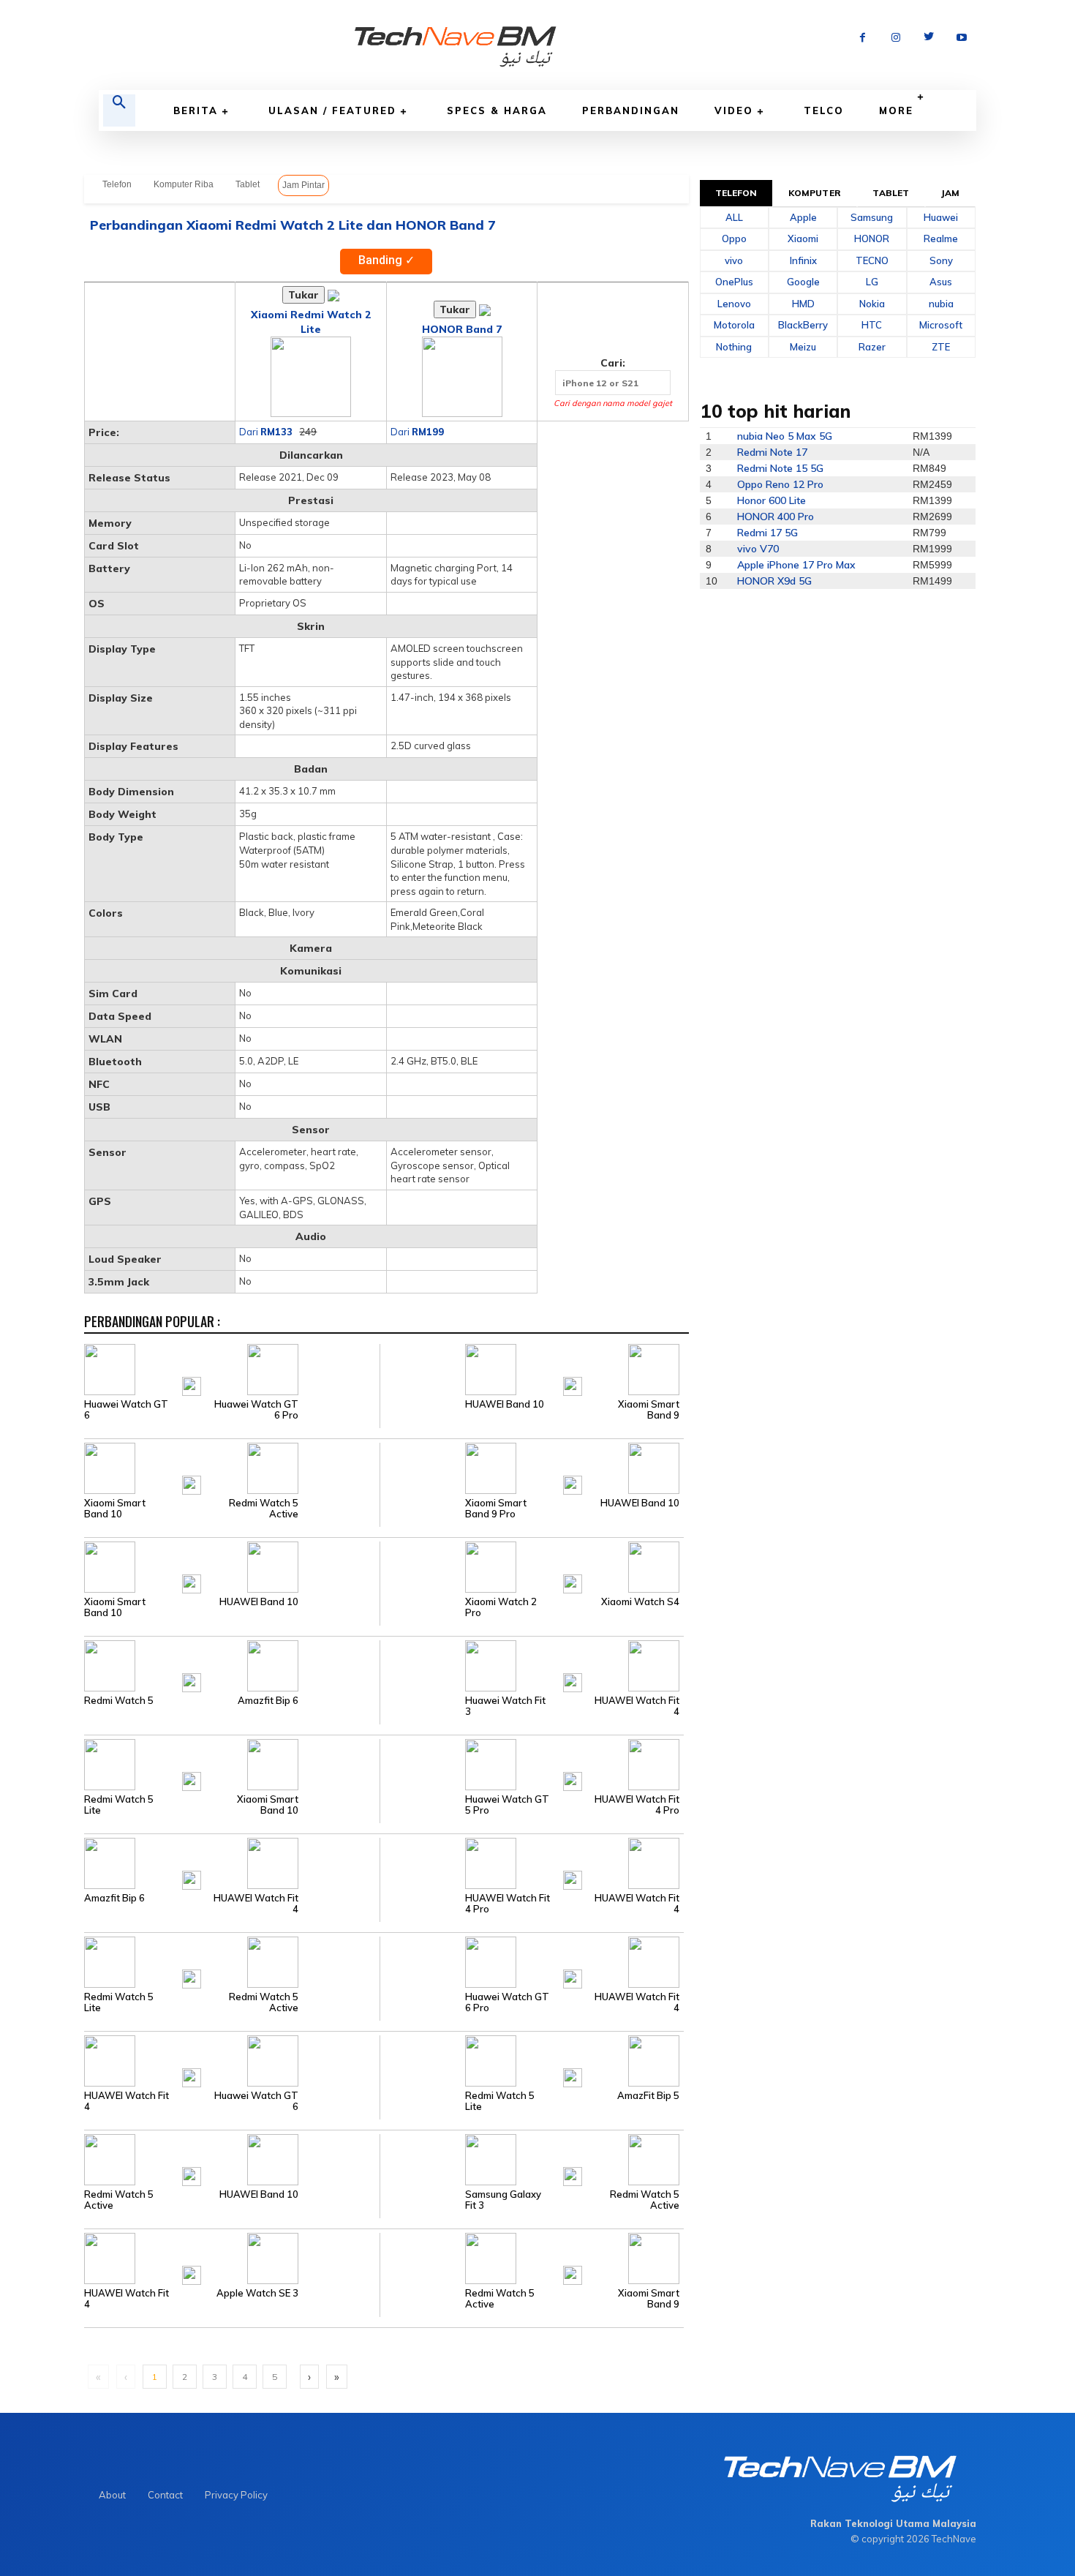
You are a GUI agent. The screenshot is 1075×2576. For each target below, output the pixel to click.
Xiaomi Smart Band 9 (649, 1410)
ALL (734, 217)
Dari (266, 432)
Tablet (248, 184)
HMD (803, 304)
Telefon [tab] (736, 193)
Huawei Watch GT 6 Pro (256, 1410)
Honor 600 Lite (772, 500)
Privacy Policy (236, 2495)
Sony (941, 260)
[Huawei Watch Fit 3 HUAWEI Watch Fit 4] (531, 1665)
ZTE (941, 347)
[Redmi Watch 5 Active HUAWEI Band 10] (232, 2159)
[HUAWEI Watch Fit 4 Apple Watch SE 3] (232, 2258)
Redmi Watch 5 (119, 1701)
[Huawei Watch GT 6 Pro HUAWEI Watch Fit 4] (531, 1961)
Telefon (117, 184)
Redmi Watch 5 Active (264, 1509)
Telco (824, 110)
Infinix (803, 260)
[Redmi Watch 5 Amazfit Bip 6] (232, 1665)
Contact (165, 2495)
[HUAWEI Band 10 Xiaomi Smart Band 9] (531, 1369)
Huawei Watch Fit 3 (505, 1706)
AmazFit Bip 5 (648, 2096)
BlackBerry (803, 325)
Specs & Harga (497, 110)
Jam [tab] (950, 193)
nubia (941, 304)
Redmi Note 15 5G (780, 468)
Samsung (872, 217)
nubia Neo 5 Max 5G (785, 436)
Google (803, 282)
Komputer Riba (184, 184)
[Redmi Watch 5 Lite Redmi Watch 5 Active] (232, 1961)
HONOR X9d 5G (774, 581)
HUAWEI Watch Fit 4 (637, 1706)
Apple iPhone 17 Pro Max (796, 565)
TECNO (872, 260)
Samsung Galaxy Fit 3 (503, 2200)
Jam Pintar (303, 185)
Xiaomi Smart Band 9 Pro (496, 1509)
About (112, 2495)
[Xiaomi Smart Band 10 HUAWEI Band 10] (232, 1566)
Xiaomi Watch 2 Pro (501, 1607)
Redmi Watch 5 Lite (119, 1805)
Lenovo (734, 304)
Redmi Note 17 (772, 452)
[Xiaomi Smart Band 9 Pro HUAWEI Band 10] (531, 1468)
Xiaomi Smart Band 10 (115, 1509)
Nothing (734, 347)
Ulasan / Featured (332, 110)
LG (872, 282)
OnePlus (734, 282)
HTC (872, 325)
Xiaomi (803, 239)
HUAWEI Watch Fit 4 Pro (637, 1805)
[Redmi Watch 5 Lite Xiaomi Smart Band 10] (232, 1764)
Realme (941, 239)
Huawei (941, 217)
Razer (872, 347)
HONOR (872, 239)
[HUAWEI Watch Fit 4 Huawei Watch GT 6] (232, 2060)
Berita (196, 110)
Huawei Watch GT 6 (126, 1410)
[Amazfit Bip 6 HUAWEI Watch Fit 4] (232, 1863)
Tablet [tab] (891, 193)
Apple (803, 217)
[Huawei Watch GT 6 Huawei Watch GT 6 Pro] (232, 1369)
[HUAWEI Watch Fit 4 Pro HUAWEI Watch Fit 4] (531, 1863)
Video (734, 110)
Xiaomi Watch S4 (640, 1602)
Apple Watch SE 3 (257, 2293)
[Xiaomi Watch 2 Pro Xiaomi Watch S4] (531, 1566)
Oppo (734, 239)
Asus (941, 282)
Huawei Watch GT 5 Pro (507, 1805)
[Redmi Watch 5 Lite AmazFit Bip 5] (531, 2060)
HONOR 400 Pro (776, 517)
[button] (119, 110)
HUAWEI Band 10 (505, 1404)
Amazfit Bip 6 (268, 1701)
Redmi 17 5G (767, 533)
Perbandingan (631, 110)
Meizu (803, 347)
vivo (734, 260)
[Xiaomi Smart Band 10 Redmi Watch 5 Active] (232, 1468)
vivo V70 (758, 549)
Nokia (872, 304)
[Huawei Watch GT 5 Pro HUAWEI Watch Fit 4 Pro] (531, 1764)
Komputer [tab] (815, 193)
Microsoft (941, 325)
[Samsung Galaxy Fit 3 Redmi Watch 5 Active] (531, 2159)
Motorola (734, 325)
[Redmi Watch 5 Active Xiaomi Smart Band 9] (531, 2258)
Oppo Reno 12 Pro (780, 484)
